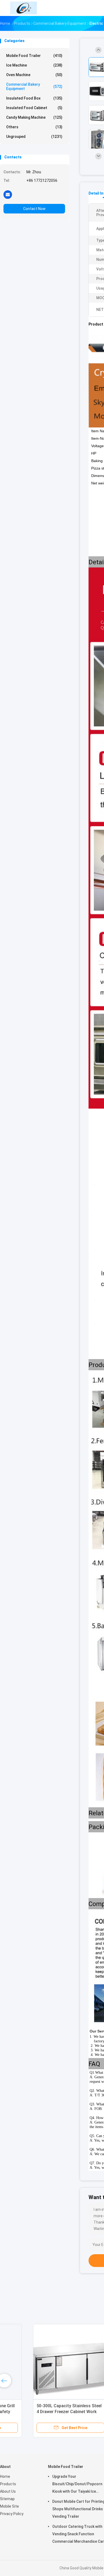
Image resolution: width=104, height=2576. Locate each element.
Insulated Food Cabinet (34, 108)
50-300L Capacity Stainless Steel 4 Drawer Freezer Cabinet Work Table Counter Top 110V (40, 2412)
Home (5, 2476)
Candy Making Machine (34, 117)
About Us (8, 2491)
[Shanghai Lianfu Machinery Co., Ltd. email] (8, 194)
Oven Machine (34, 75)
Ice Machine (34, 65)
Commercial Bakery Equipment (34, 87)
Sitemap (7, 2499)
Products (8, 2484)
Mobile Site (9, 2506)
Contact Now (34, 209)
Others (34, 127)
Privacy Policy (12, 2514)
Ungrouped (34, 137)
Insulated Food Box (34, 98)
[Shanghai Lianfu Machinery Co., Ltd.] (23, 8)
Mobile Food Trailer (34, 56)
